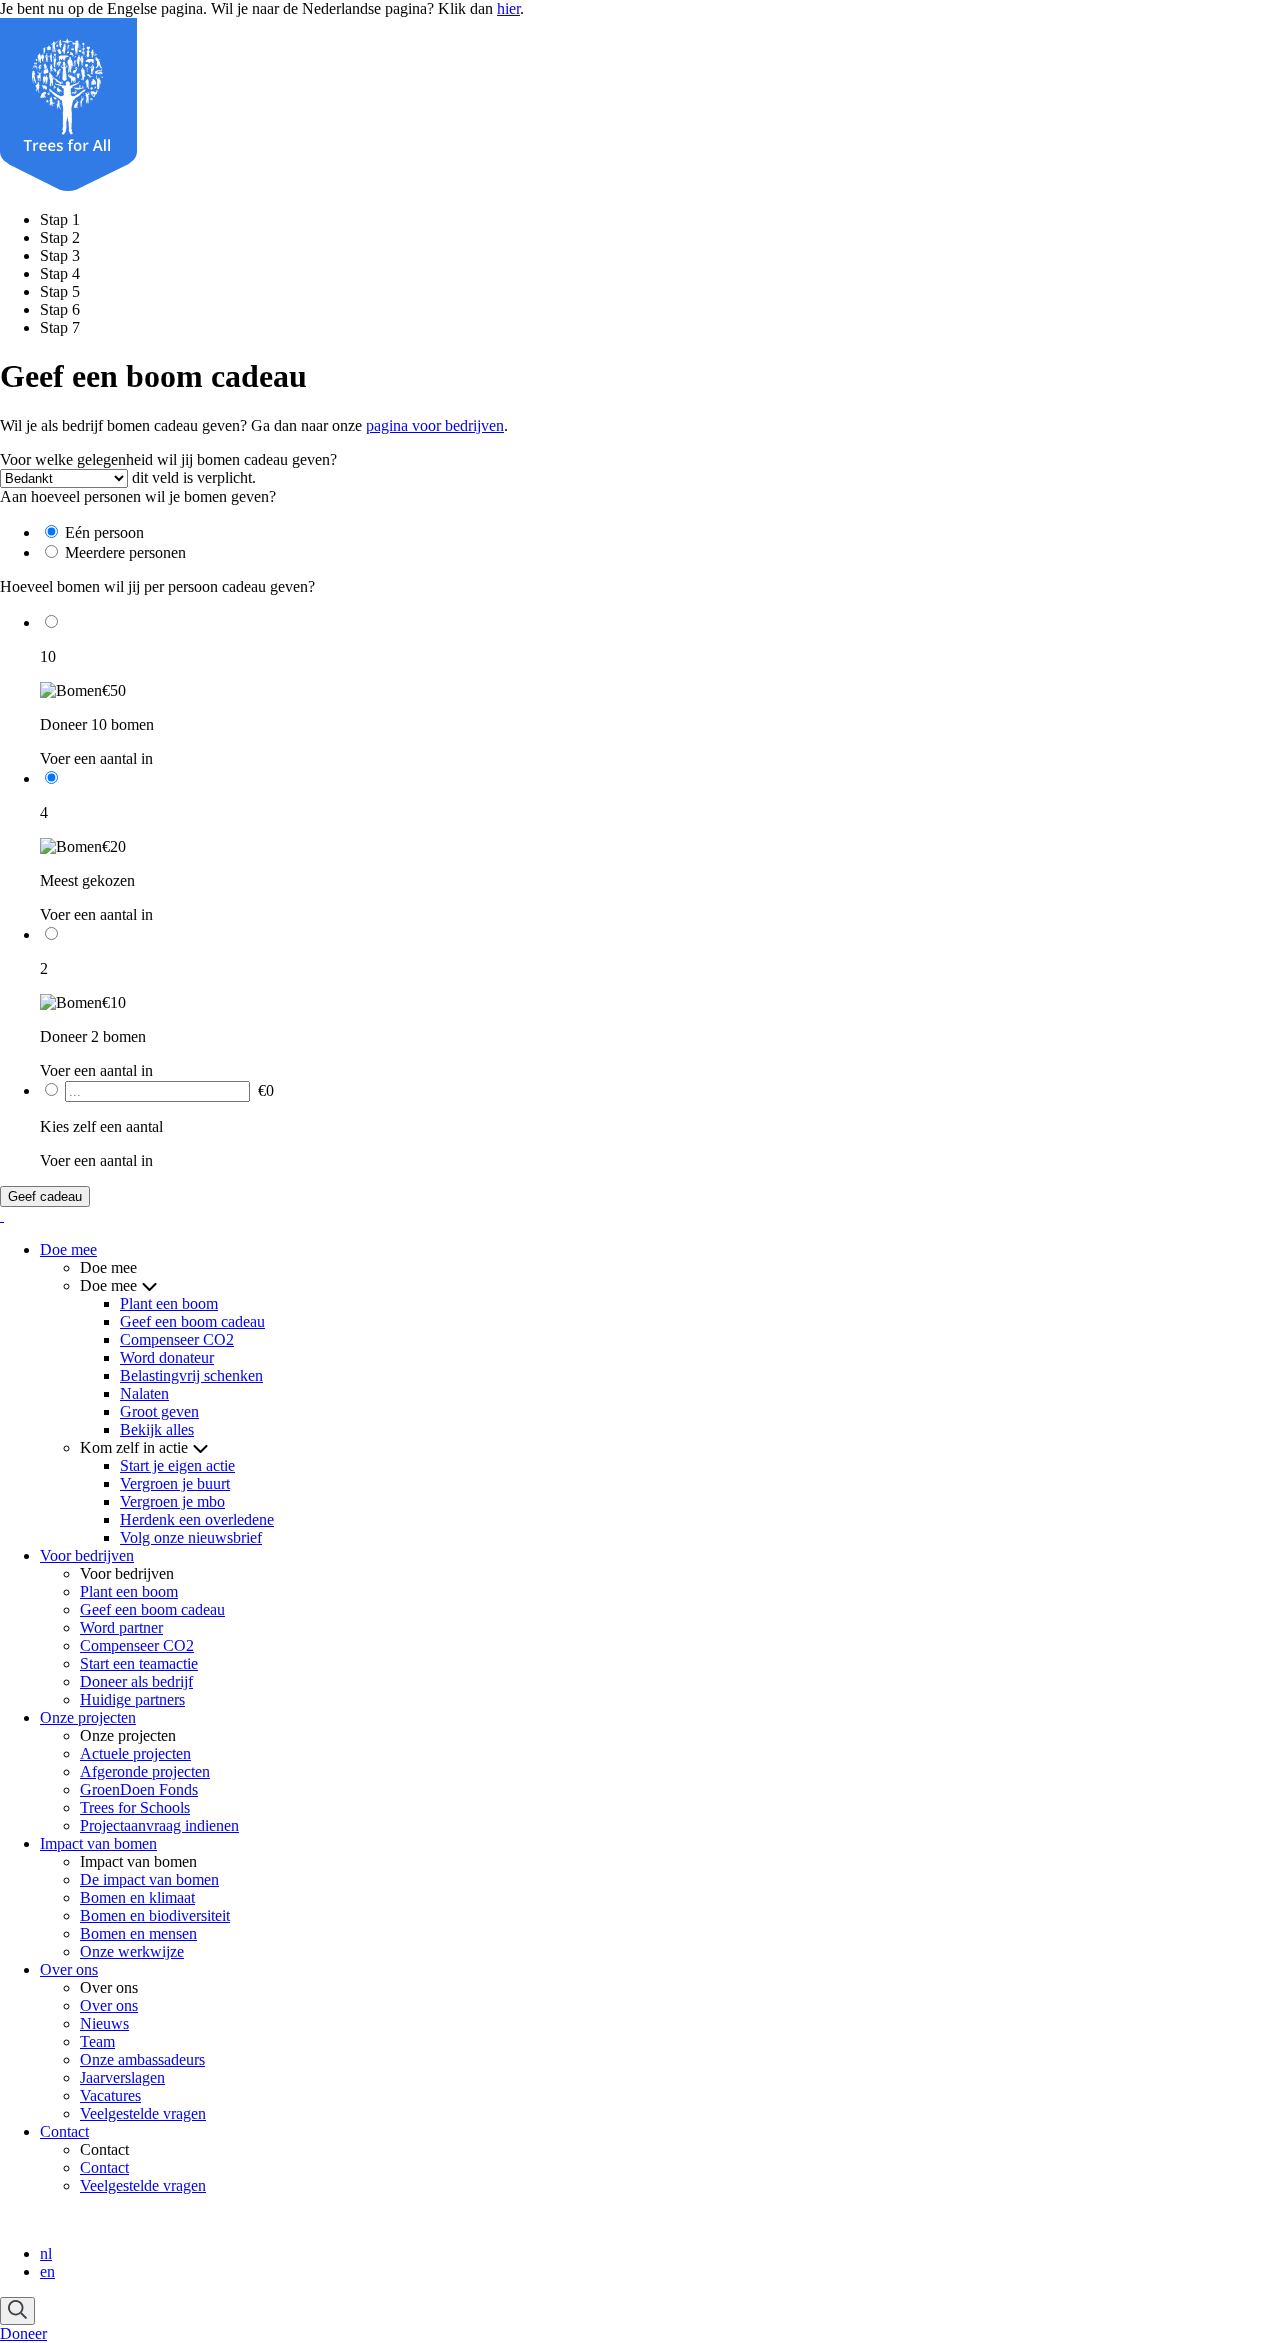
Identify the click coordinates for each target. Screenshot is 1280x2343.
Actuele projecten (135, 1753)
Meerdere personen (125, 552)
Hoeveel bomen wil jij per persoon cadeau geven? (157, 586)
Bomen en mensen (138, 1933)
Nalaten (144, 1393)
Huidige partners (132, 1699)
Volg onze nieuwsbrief (191, 1537)
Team (97, 2041)
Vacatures (110, 2095)
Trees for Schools (135, 1807)
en (47, 2271)
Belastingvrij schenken (191, 1375)
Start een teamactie (139, 1663)
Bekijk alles (157, 1429)
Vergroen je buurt (175, 1483)
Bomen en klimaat (137, 1897)
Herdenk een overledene (197, 1519)
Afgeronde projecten (145, 1771)
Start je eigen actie (177, 1465)
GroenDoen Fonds (139, 1789)
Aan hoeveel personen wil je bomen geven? (138, 496)
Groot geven (159, 1411)
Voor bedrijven (87, 1555)
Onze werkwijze (132, 1951)
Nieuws (104, 2023)
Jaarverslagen (122, 2077)
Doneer (23, 2333)
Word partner (121, 1627)
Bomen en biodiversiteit (155, 1915)
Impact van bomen (98, 1843)
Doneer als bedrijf (136, 1681)
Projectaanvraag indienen (159, 1825)
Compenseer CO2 (177, 1339)
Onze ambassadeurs (142, 2059)
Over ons (69, 1969)
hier (508, 8)
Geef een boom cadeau (192, 1321)
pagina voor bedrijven (435, 425)
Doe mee (68, 1249)
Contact (64, 2131)
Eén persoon (104, 532)
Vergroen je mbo (172, 1501)
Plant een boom (169, 1303)
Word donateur (167, 1357)
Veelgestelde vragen (143, 2113)
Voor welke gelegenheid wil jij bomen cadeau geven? (168, 459)
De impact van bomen (149, 1879)
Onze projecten (88, 1717)
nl (46, 2253)
